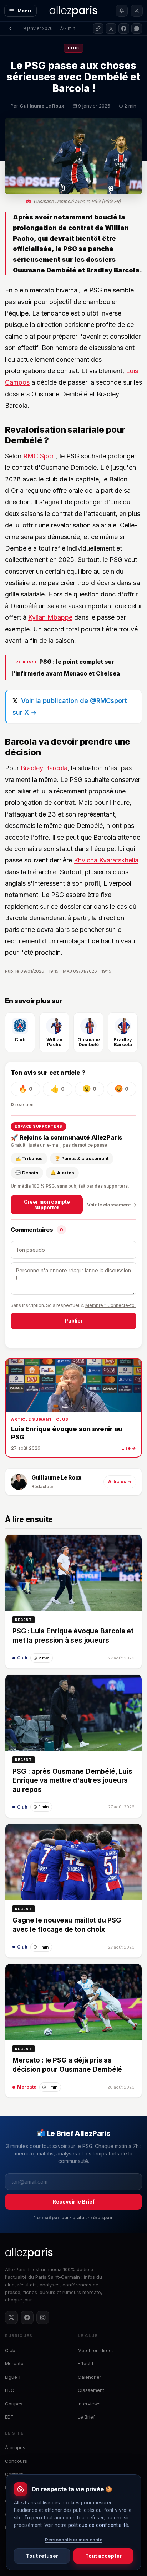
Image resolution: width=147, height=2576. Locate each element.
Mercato (14, 2363)
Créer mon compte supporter (47, 1205)
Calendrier (90, 2377)
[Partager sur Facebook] (124, 28)
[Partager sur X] (111, 28)
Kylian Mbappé (50, 617)
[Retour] (10, 28)
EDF (9, 2417)
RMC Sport (40, 456)
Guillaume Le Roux (57, 1478)
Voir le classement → (112, 1205)
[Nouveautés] (122, 11)
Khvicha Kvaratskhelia (106, 860)
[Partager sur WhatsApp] (137, 28)
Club (73, 48)
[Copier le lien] (98, 28)
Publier (74, 1321)
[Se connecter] (137, 11)
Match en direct (95, 2350)
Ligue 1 (13, 2377)
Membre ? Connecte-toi (110, 1305)
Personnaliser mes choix (73, 2540)
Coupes (14, 2404)
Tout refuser (42, 2556)
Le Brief (86, 2417)
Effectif (86, 2363)
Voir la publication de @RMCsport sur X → (70, 706)
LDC (10, 2390)
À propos (15, 2447)
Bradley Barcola (44, 768)
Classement (91, 2390)
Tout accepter (103, 2556)
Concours (16, 2461)
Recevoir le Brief (73, 2202)
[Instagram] (43, 2317)
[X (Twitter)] (11, 2317)
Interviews (89, 2404)
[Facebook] (27, 2317)
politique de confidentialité (98, 2525)
